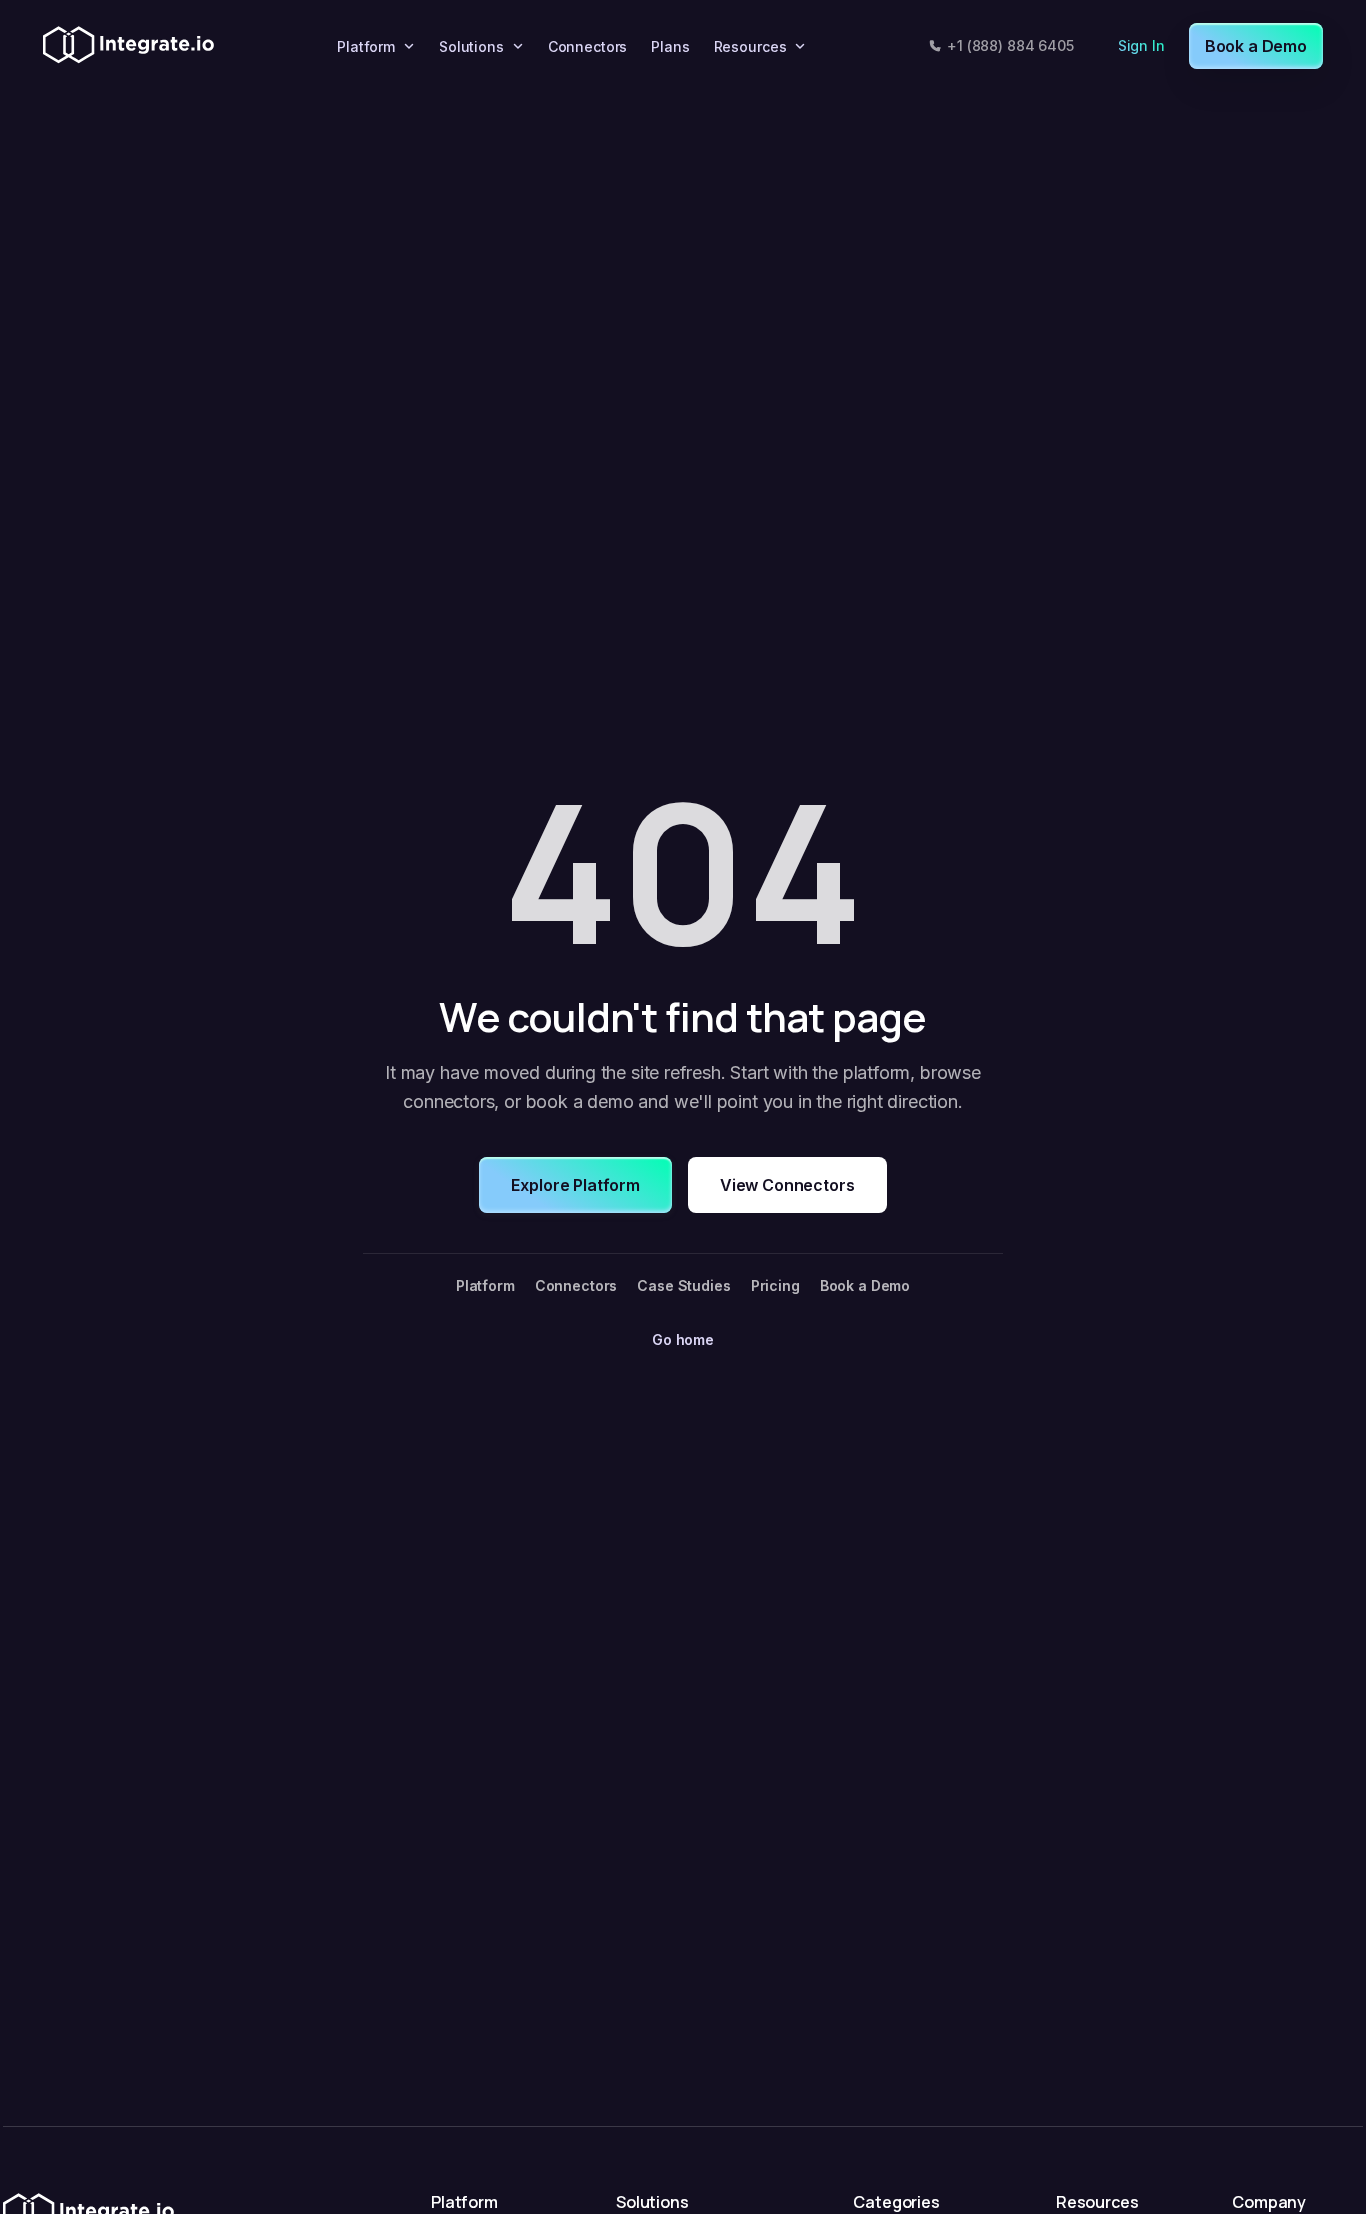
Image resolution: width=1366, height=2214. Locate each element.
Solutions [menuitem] (471, 46)
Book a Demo (1256, 46)
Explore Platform (575, 1185)
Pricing (775, 1286)
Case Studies (683, 1286)
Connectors (576, 1286)
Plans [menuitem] (670, 46)
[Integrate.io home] (128, 46)
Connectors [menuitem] (588, 46)
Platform (485, 1286)
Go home (683, 1339)
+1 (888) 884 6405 (1010, 45)
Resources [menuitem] (750, 46)
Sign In (1141, 45)
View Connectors (787, 1185)
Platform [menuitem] (366, 46)
